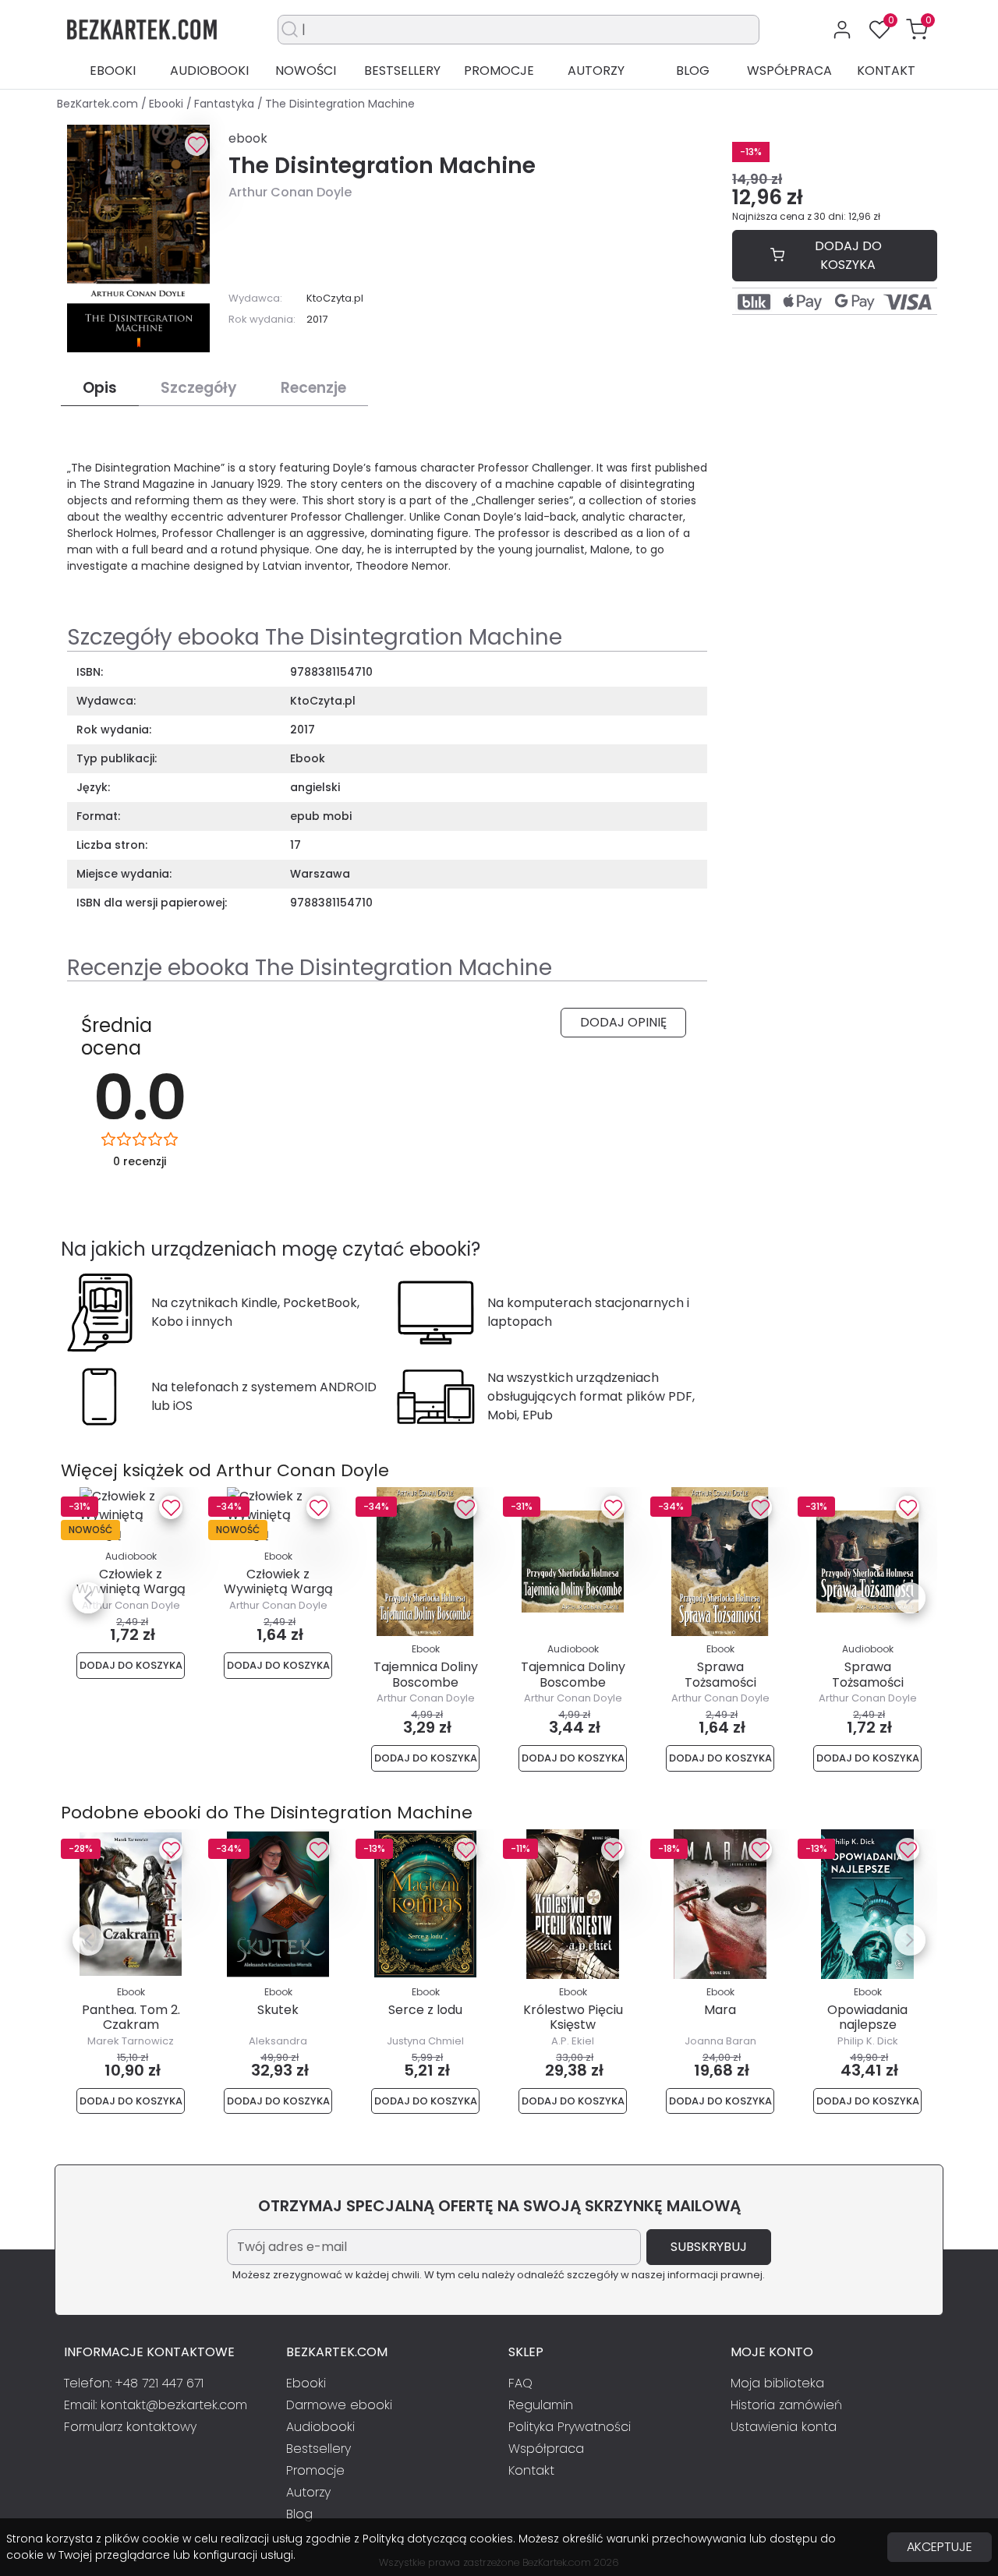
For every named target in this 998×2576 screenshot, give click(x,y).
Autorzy (596, 71)
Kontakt (886, 71)
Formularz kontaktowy (130, 2427)
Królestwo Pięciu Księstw (573, 2017)
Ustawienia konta (784, 2427)
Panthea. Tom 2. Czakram (131, 2017)
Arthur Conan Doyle (290, 192)
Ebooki (113, 71)
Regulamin (541, 2405)
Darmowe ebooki (339, 2405)
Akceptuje (940, 2547)
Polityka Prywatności (570, 2427)
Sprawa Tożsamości (720, 1674)
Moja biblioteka (777, 2383)
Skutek (278, 2010)
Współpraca (789, 71)
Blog (693, 71)
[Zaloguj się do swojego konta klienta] (842, 30)
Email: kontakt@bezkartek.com (156, 2405)
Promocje (499, 71)
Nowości (306, 71)
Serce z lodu (425, 2010)
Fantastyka (226, 104)
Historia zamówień (786, 2405)
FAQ (520, 2383)
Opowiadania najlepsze (867, 2017)
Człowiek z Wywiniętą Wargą (131, 1581)
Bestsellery (402, 71)
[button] (917, 30)
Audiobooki (209, 71)
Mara (720, 2010)
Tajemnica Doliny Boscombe (426, 1674)
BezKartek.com (99, 104)
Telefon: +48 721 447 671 (134, 2383)
